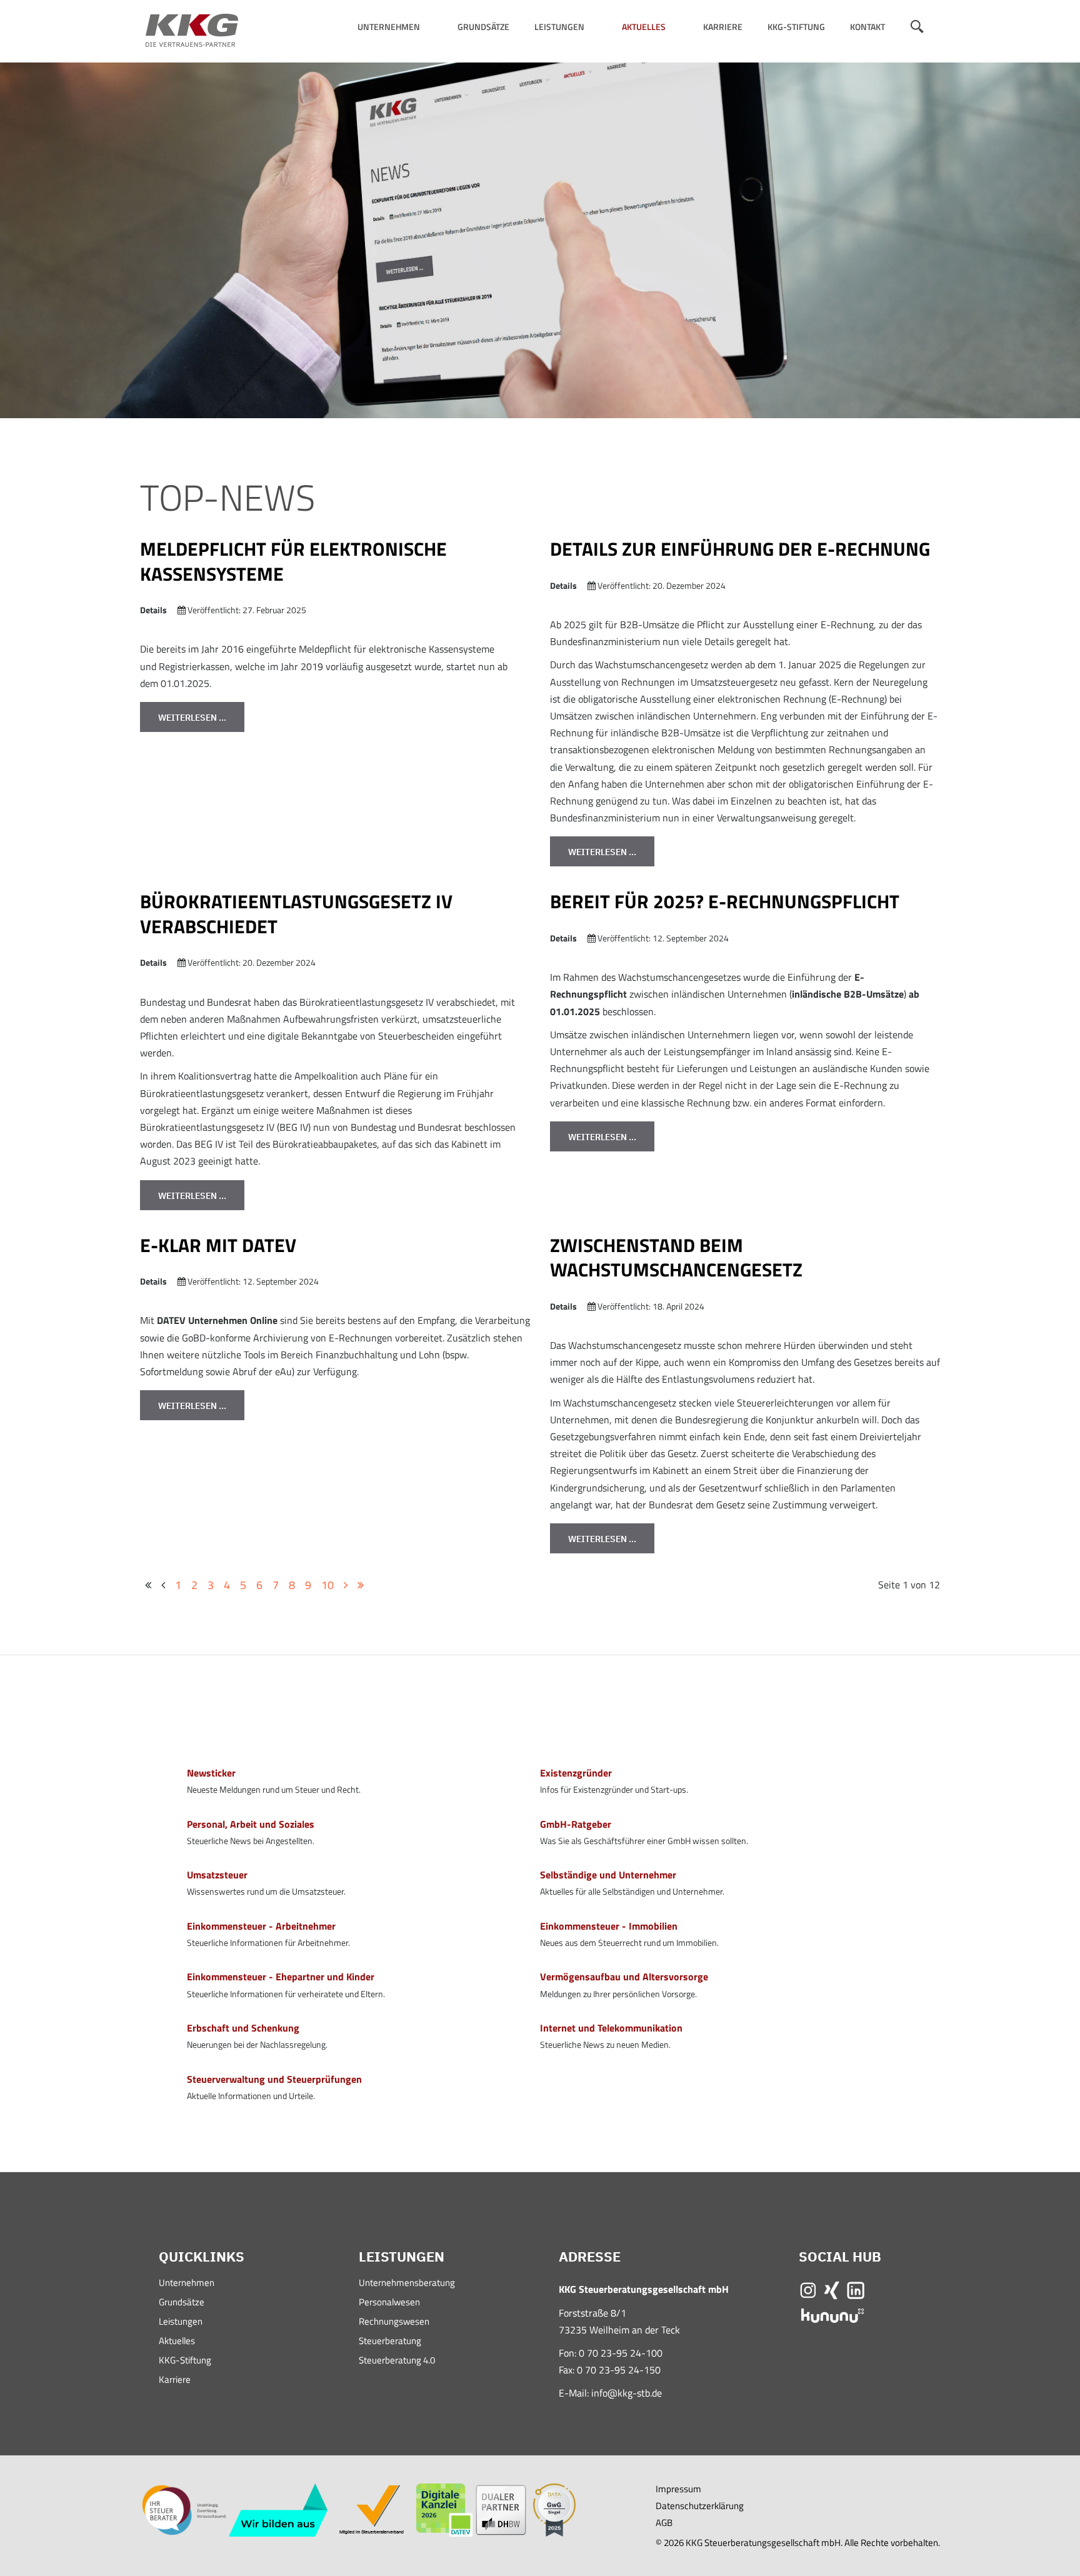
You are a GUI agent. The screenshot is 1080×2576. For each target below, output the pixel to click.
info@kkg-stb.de (627, 2393)
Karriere (723, 27)
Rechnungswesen (394, 2323)
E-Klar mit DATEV (218, 1245)
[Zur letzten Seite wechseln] (361, 1585)
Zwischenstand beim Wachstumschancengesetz (676, 1258)
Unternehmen (389, 27)
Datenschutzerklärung (700, 2506)
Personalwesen (389, 2303)
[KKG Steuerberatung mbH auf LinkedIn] (856, 2289)
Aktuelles (644, 27)
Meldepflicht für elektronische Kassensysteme (293, 561)
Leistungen (559, 27)
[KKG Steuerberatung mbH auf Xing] (832, 2289)
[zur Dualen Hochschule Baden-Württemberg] (501, 2509)
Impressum (678, 2489)
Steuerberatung (390, 2342)
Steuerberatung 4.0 (397, 2361)
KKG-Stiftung (796, 27)
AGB (664, 2523)
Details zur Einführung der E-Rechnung (740, 549)
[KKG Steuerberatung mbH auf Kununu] (832, 2314)
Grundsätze (483, 27)
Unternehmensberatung (407, 2284)
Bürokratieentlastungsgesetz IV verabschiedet (296, 914)
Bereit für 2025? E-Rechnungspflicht (725, 901)
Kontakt (867, 27)
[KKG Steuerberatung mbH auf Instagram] (808, 2289)
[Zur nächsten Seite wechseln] (346, 1585)
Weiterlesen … (192, 718)
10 (327, 1585)
